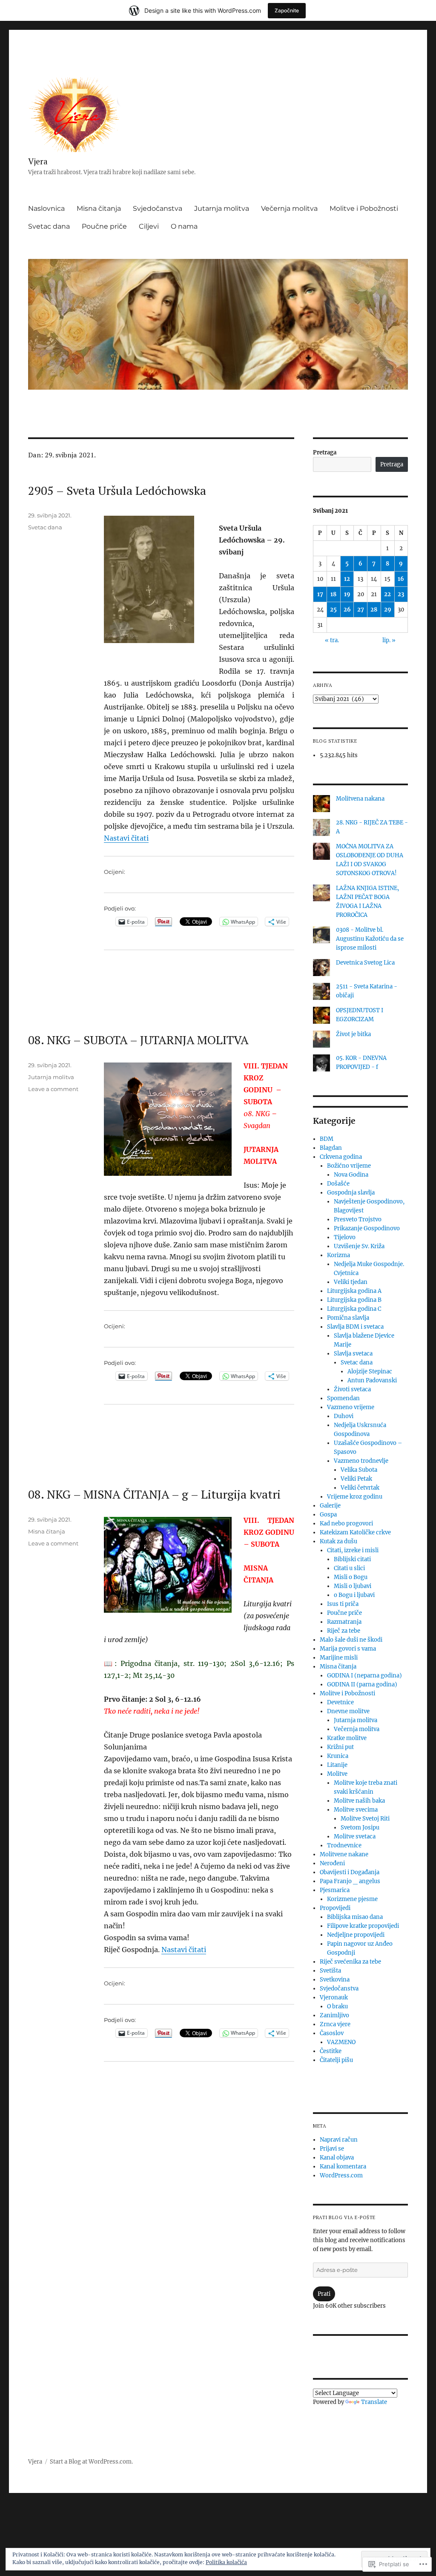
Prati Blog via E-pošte (344, 2217)
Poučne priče (104, 226)
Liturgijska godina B (354, 1300)
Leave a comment (53, 1089)
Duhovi (344, 1416)
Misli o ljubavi (353, 1586)
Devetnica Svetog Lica (365, 963)
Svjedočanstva (158, 208)
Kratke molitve (347, 1738)
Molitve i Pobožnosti (364, 208)
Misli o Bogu (351, 1577)
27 (361, 610)
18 (333, 594)
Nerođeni (332, 1863)
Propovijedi (335, 1908)
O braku (337, 2006)
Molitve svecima (356, 1810)
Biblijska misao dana (355, 1917)
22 (387, 594)
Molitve (337, 1774)
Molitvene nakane (344, 1854)
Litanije (337, 1765)
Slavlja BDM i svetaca (355, 1327)
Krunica (338, 1756)
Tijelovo (345, 1237)
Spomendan (343, 1398)
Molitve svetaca (355, 1837)
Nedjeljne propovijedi (356, 1935)
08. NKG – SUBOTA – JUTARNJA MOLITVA (138, 1040)
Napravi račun (339, 2140)
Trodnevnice (344, 1845)
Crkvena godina (341, 1157)
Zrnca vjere (335, 2024)
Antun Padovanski (372, 1380)
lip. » (389, 640)
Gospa (328, 1515)
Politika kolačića (226, 2562)
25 (333, 610)
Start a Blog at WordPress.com (91, 2462)
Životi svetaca (352, 1389)
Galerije (330, 1506)
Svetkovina (335, 1980)
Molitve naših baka (359, 1801)
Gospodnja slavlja (351, 1193)
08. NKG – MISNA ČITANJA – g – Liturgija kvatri (154, 1494)
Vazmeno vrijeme (351, 1407)
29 (388, 610)
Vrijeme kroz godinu (355, 1497)
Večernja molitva (289, 208)
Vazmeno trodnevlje (361, 1461)
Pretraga (325, 452)
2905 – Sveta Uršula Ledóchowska (117, 490)
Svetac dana (49, 226)
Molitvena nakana (360, 799)
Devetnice (340, 1702)
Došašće (338, 1184)
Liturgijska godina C (354, 1309)
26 (347, 610)
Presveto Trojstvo (358, 1219)
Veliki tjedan (351, 1282)
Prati (324, 2294)
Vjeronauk (334, 1997)
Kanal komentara (343, 2167)
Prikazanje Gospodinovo (367, 1228)
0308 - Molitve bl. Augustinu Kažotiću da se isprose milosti (370, 939)
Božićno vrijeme (349, 1166)
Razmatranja (344, 1622)
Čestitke (331, 2051)
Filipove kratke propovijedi (363, 1926)
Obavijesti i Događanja (350, 1872)
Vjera (38, 161)
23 (401, 594)
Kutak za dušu (338, 1541)
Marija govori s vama (348, 1649)
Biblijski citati (352, 1559)
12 (347, 579)
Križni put (340, 1747)
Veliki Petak (356, 1479)
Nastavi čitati (126, 838)
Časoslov (332, 2033)
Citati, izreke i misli (353, 1550)
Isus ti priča (343, 1604)
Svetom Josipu (360, 1828)
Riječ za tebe (344, 1631)
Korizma (338, 1255)
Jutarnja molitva (222, 208)
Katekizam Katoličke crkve (355, 1532)
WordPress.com (341, 2175)
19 (347, 594)
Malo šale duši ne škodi (351, 1640)
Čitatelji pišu (336, 2060)
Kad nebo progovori (346, 1523)
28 (374, 610)
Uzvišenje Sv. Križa (359, 1246)
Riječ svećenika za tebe (350, 1962)
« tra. (332, 640)
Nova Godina (351, 1175)
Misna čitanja (99, 208)
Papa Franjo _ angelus (350, 1881)
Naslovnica (46, 208)
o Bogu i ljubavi (354, 1595)
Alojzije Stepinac (370, 1371)
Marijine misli (339, 1658)
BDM (327, 1139)
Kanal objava (337, 2158)
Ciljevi (149, 226)
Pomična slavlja (348, 1318)
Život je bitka (353, 1034)
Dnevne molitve (348, 1711)
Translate (374, 2402)
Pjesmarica (335, 1890)
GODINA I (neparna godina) (364, 1676)
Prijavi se (332, 2149)
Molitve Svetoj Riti (365, 1819)
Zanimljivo (334, 2015)
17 (320, 594)
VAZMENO (341, 2042)
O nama (184, 226)
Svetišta (330, 1971)
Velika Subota (359, 1470)
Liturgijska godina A (354, 1291)
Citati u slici (349, 1568)
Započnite (287, 10)
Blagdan (331, 1148)
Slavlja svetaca (353, 1354)
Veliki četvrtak (360, 1488)
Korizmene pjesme (352, 1899)
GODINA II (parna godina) (362, 1684)
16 (401, 579)
